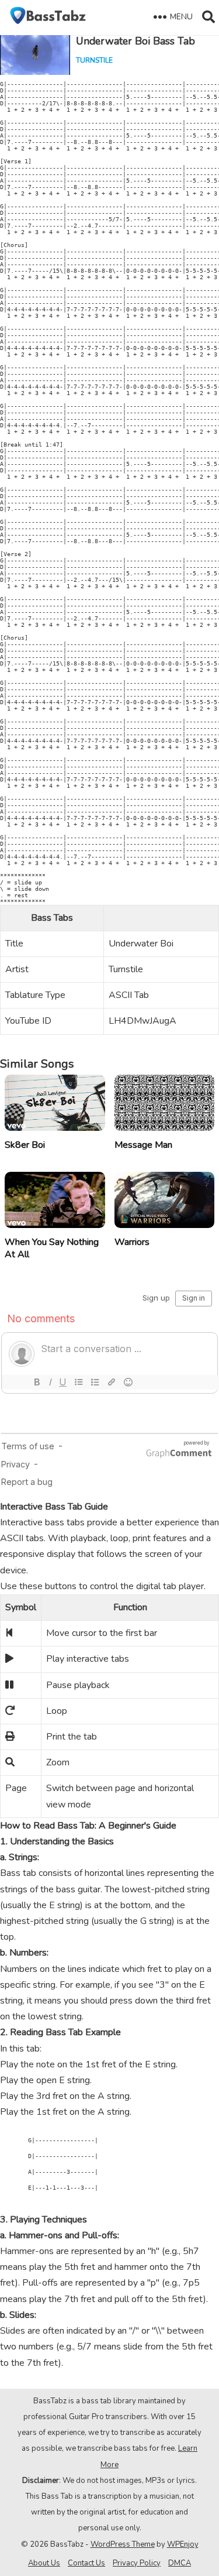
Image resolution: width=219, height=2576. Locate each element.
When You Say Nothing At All (52, 1248)
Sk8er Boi (25, 1145)
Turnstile (94, 60)
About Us (44, 2563)
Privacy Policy (137, 2563)
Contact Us (86, 2563)
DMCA (180, 2563)
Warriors (132, 1242)
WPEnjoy (183, 2544)
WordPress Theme (123, 2544)
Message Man (143, 1145)
